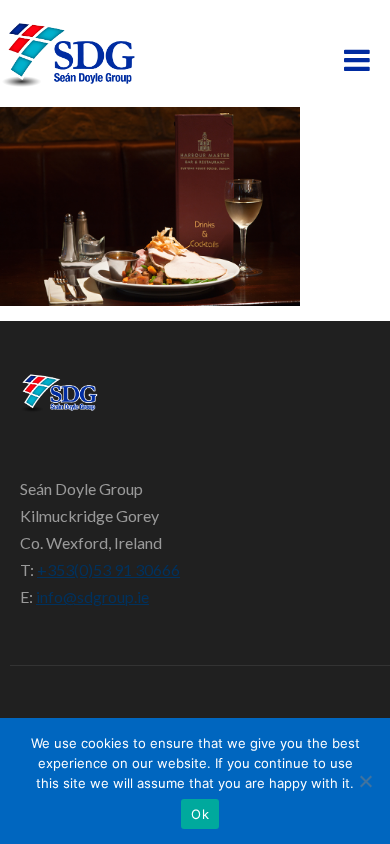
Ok (200, 814)
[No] (365, 781)
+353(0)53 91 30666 (108, 569)
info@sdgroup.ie (92, 596)
